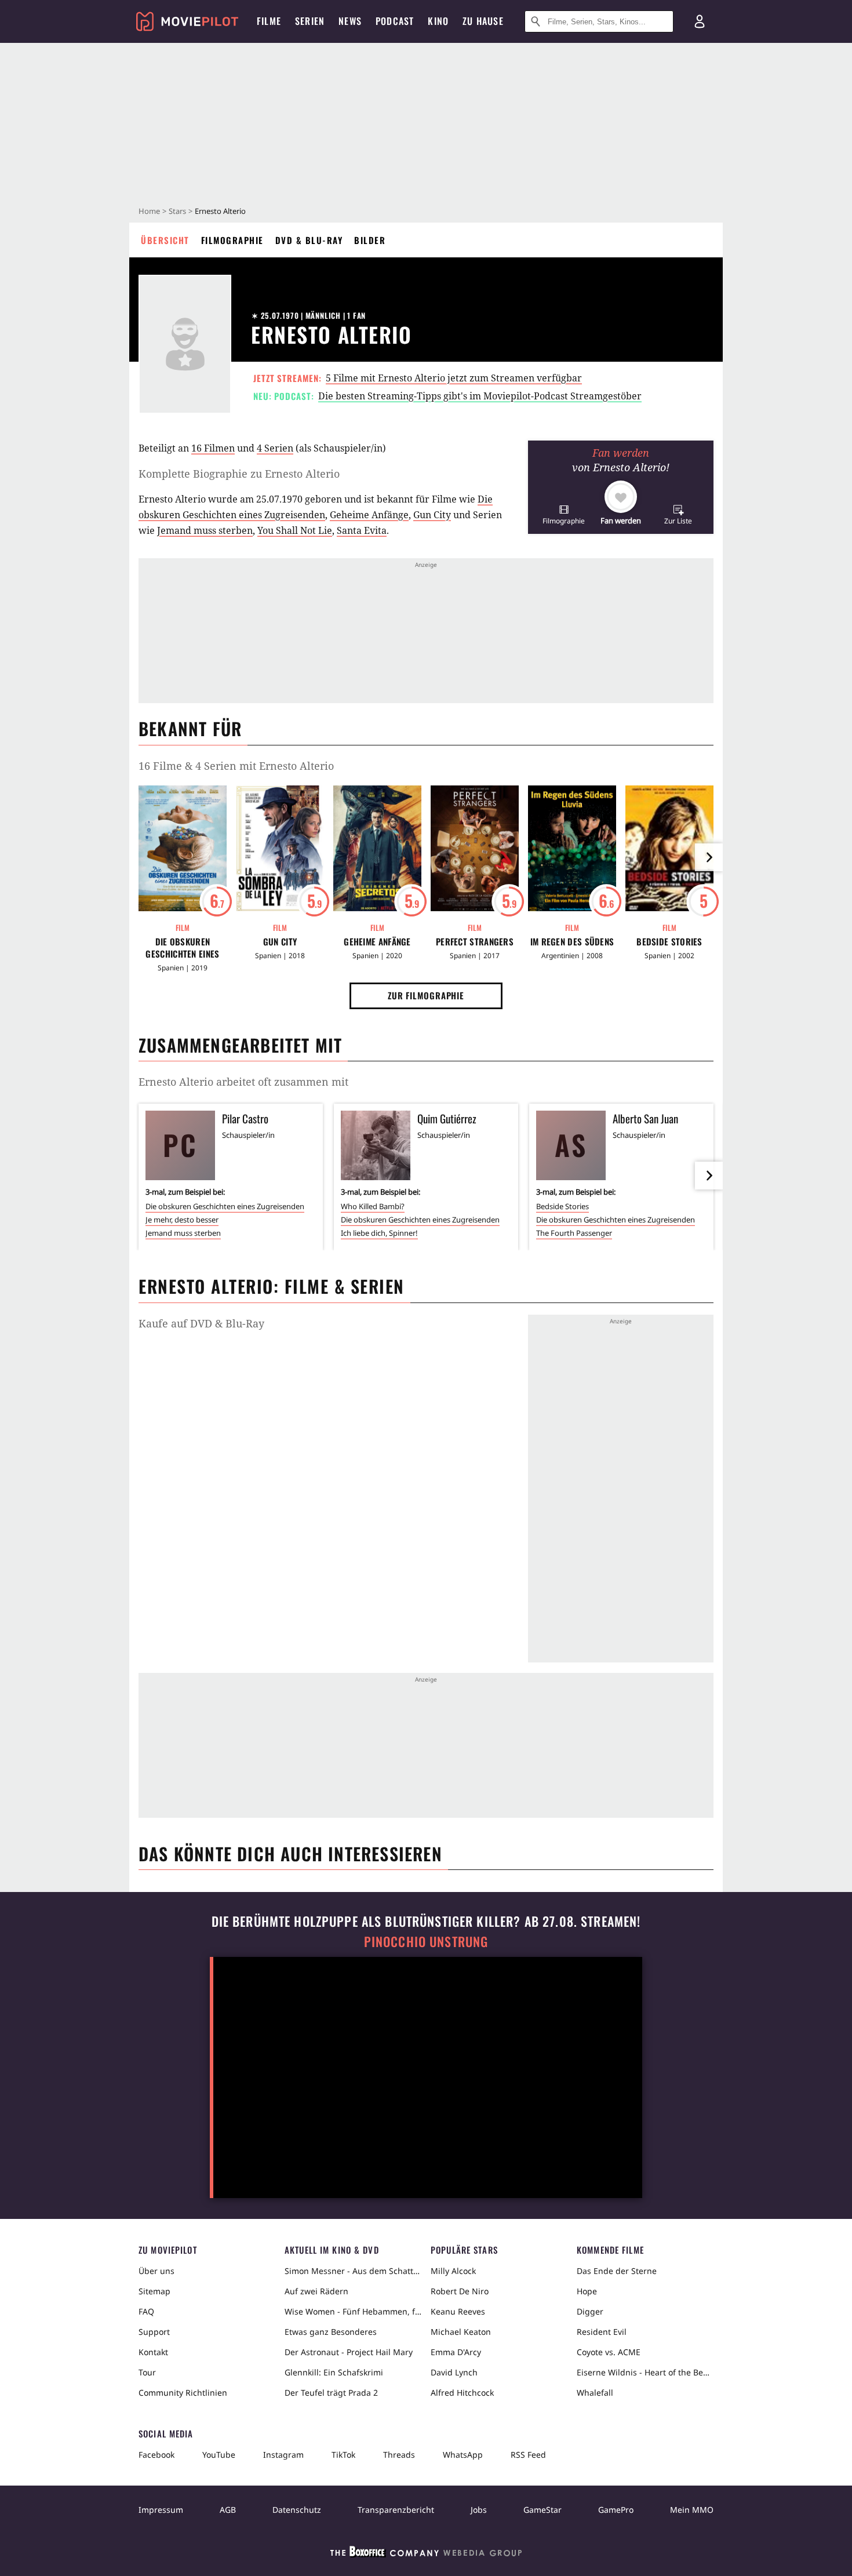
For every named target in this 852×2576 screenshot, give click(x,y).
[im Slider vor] (709, 857)
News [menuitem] (350, 21)
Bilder (370, 240)
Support (154, 2332)
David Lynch (454, 2372)
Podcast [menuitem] (395, 21)
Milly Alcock (453, 2271)
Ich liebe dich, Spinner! (379, 1233)
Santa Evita (362, 530)
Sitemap (154, 2291)
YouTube (219, 2455)
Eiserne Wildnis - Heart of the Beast (645, 2372)
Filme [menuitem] (269, 21)
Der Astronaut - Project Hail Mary (349, 2352)
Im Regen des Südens (572, 942)
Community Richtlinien (183, 2393)
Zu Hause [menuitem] (483, 21)
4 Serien (275, 448)
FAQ (146, 2311)
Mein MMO (692, 2510)
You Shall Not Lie (295, 530)
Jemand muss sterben (205, 530)
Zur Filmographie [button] (426, 995)
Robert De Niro (460, 2291)
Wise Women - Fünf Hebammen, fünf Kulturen (353, 2311)
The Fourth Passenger (574, 1233)
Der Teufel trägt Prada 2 (331, 2393)
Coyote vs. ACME (609, 2352)
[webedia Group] (426, 2554)
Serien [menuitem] (310, 21)
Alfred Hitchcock (462, 2393)
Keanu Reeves (458, 2311)
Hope (587, 2291)
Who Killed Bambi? (373, 1206)
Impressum (161, 2510)
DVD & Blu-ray (309, 240)
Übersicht (165, 240)
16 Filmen (213, 448)
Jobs (479, 2510)
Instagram (283, 2455)
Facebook (156, 2455)
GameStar (542, 2510)
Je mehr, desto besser (182, 1220)
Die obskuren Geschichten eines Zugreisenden (182, 948)
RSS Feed (528, 2455)
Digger (590, 2311)
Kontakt (153, 2352)
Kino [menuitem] (438, 21)
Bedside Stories (669, 942)
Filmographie (232, 240)
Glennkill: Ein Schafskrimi (334, 2372)
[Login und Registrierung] (700, 21)
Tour (147, 2372)
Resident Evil (602, 2332)
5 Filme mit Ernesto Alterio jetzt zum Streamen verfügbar (454, 378)
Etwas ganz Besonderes (331, 2332)
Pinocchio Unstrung (426, 1942)
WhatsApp (463, 2455)
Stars (177, 211)
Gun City (432, 515)
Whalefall (595, 2393)
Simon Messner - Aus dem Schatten (353, 2271)
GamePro (616, 2510)
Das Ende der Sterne (617, 2271)
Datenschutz (297, 2510)
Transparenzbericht (396, 2510)
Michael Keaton (461, 2332)
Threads (399, 2455)
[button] (564, 514)
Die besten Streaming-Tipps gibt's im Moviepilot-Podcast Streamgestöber (480, 396)
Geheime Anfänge (369, 515)
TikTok (343, 2455)
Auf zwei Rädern (316, 2291)
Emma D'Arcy (456, 2352)
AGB (228, 2510)
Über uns (156, 2271)
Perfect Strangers (475, 942)
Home (149, 211)
